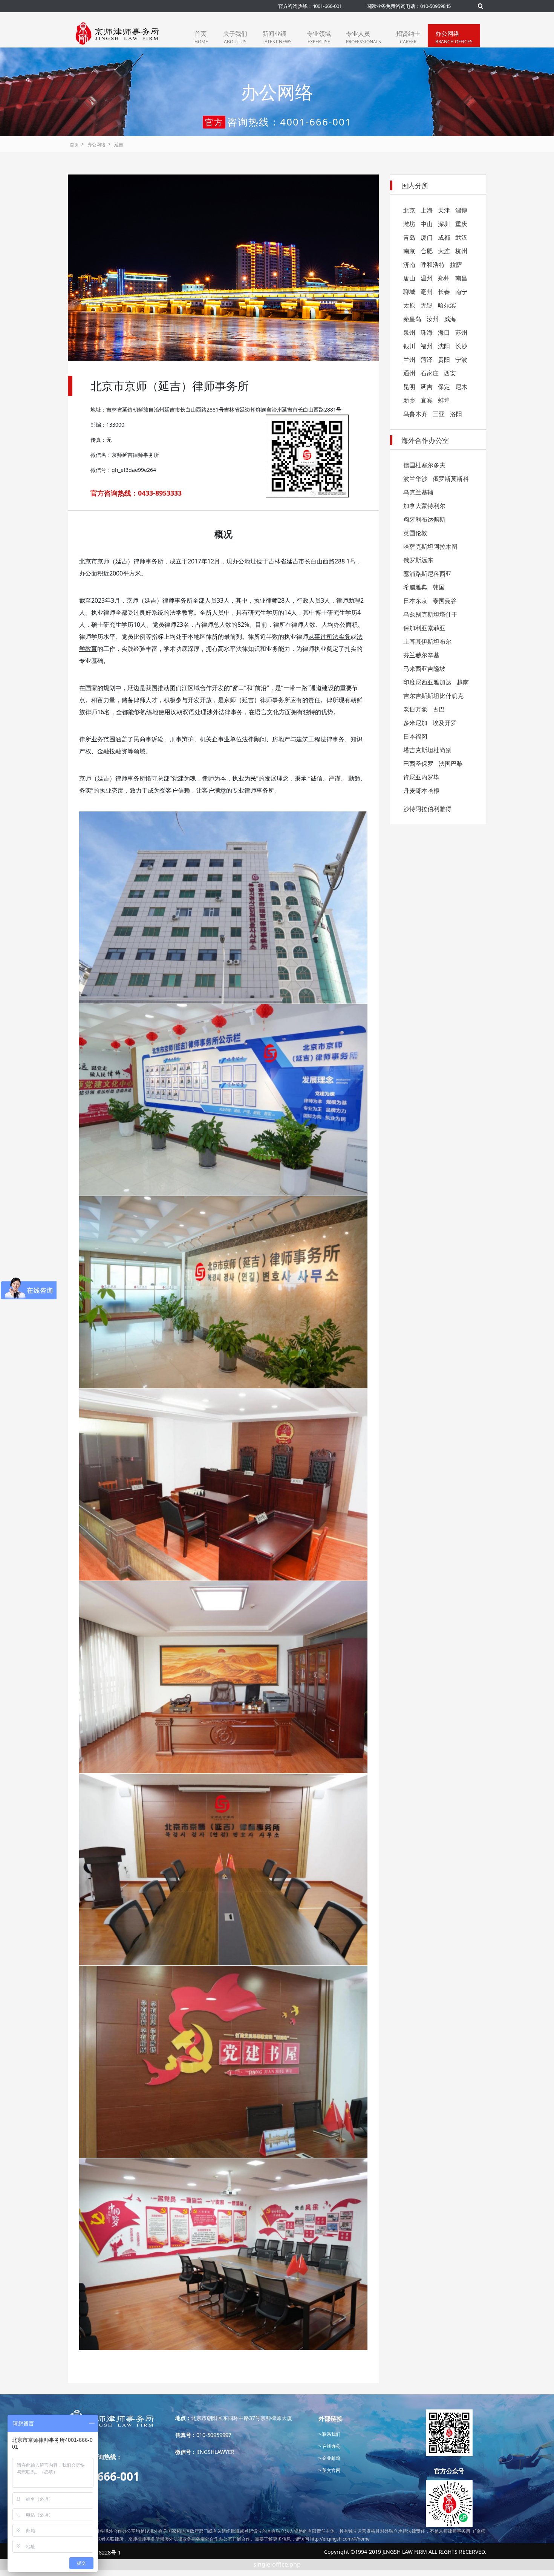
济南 (409, 265)
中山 (427, 224)
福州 (427, 346)
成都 (444, 237)
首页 (201, 37)
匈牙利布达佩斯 (424, 519)
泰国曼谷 (445, 601)
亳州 (427, 292)
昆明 (409, 387)
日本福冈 (415, 736)
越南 (463, 682)
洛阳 (456, 414)
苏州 (461, 332)
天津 (444, 210)
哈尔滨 (447, 305)
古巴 (439, 709)
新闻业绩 (277, 37)
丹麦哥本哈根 (421, 791)
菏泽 (427, 360)
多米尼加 (415, 723)
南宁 (461, 292)
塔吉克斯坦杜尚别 (427, 750)
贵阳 (444, 360)
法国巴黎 (451, 764)
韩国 (439, 587)
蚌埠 (444, 400)
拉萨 (456, 265)
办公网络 (454, 37)
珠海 (427, 332)
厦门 (427, 237)
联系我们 (331, 2434)
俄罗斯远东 (418, 560)
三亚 (439, 414)
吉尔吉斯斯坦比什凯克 (433, 696)
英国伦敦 (415, 533)
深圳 (444, 224)
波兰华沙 (415, 479)
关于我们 (235, 37)
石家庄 (430, 373)
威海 (450, 319)
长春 (444, 292)
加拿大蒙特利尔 (424, 506)
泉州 (409, 332)
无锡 (427, 305)
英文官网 (331, 2470)
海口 (444, 332)
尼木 (461, 387)
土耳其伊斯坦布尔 (427, 641)
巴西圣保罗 (418, 764)
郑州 (444, 278)
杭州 (461, 251)
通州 (409, 373)
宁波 (461, 360)
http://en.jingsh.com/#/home (340, 2539)
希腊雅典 (415, 587)
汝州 (433, 319)
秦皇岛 (412, 319)
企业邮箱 (331, 2458)
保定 (444, 387)
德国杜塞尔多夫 (424, 465)
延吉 (119, 145)
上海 (427, 210)
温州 (427, 278)
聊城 (409, 292)
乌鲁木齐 (415, 414)
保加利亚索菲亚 (424, 628)
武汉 (461, 237)
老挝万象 (415, 709)
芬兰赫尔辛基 (421, 655)
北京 (409, 210)
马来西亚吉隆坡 (424, 669)
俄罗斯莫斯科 (451, 479)
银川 (409, 346)
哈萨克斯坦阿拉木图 (430, 546)
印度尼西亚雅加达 (427, 682)
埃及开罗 (445, 723)
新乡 (409, 400)
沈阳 (444, 346)
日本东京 (415, 601)
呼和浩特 (433, 265)
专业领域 (319, 37)
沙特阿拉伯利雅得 (427, 809)
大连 (444, 251)
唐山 (409, 278)
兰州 (409, 360)
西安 (450, 373)
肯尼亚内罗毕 (421, 777)
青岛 (409, 237)
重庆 (461, 224)
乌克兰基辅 (418, 492)
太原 (409, 305)
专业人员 (363, 37)
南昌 (461, 278)
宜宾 (427, 400)
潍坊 (409, 224)
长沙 (461, 346)
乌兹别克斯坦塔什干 (430, 614)
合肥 (427, 251)
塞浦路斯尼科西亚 (427, 574)
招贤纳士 (408, 37)
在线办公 (331, 2446)
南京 (409, 251)
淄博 (461, 210)
